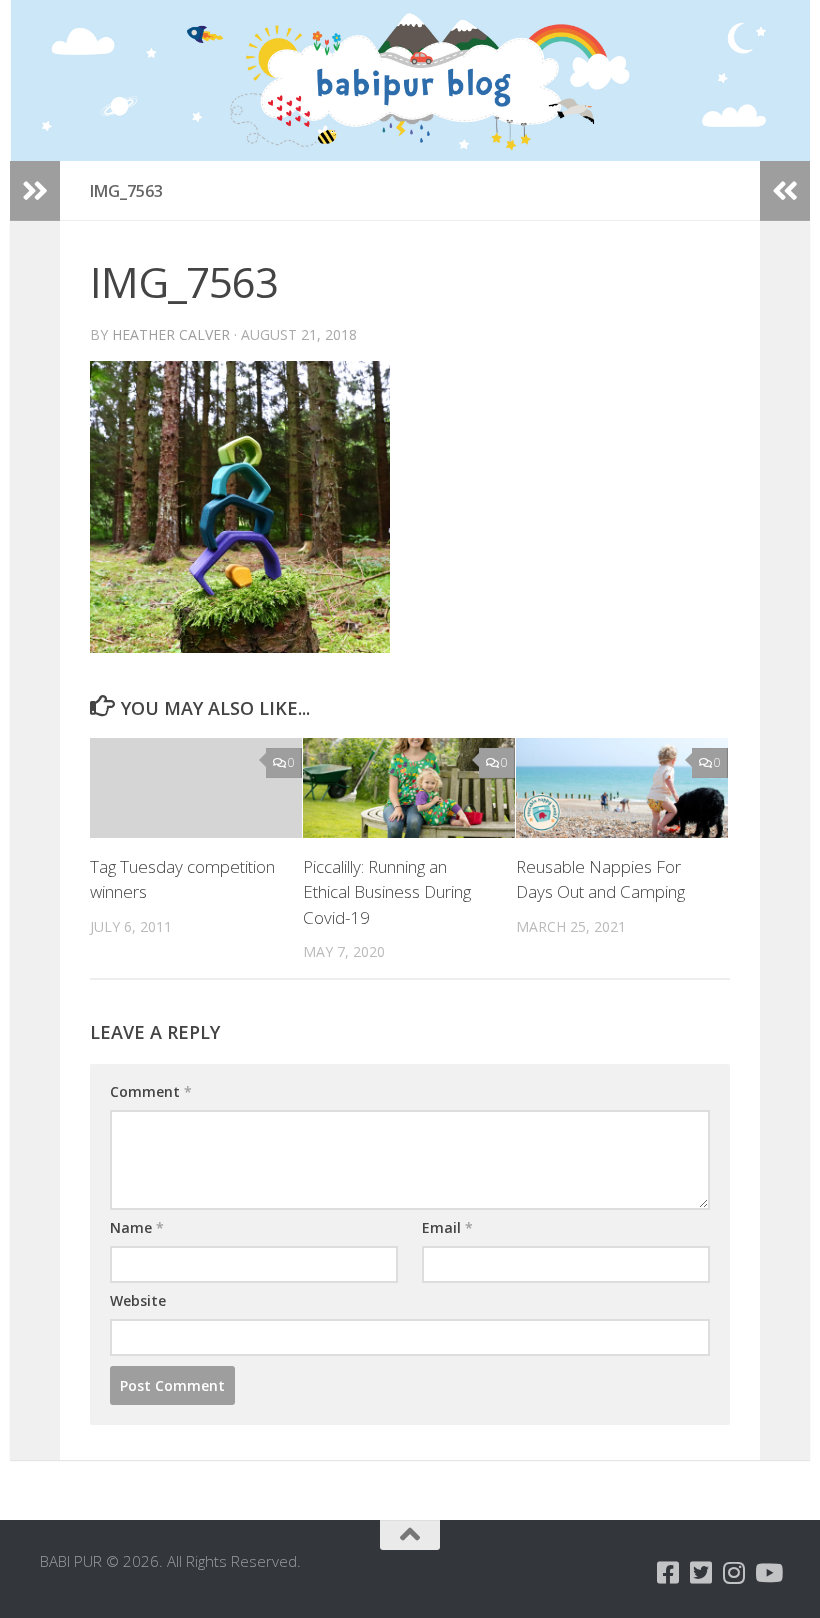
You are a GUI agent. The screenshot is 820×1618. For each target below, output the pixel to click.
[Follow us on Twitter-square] (701, 1572)
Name (137, 1227)
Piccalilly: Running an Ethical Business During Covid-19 (387, 892)
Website (138, 1300)
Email (447, 1227)
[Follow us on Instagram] (734, 1572)
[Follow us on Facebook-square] (668, 1572)
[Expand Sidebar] (35, 191)
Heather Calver (171, 334)
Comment (151, 1091)
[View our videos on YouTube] (767, 1572)
